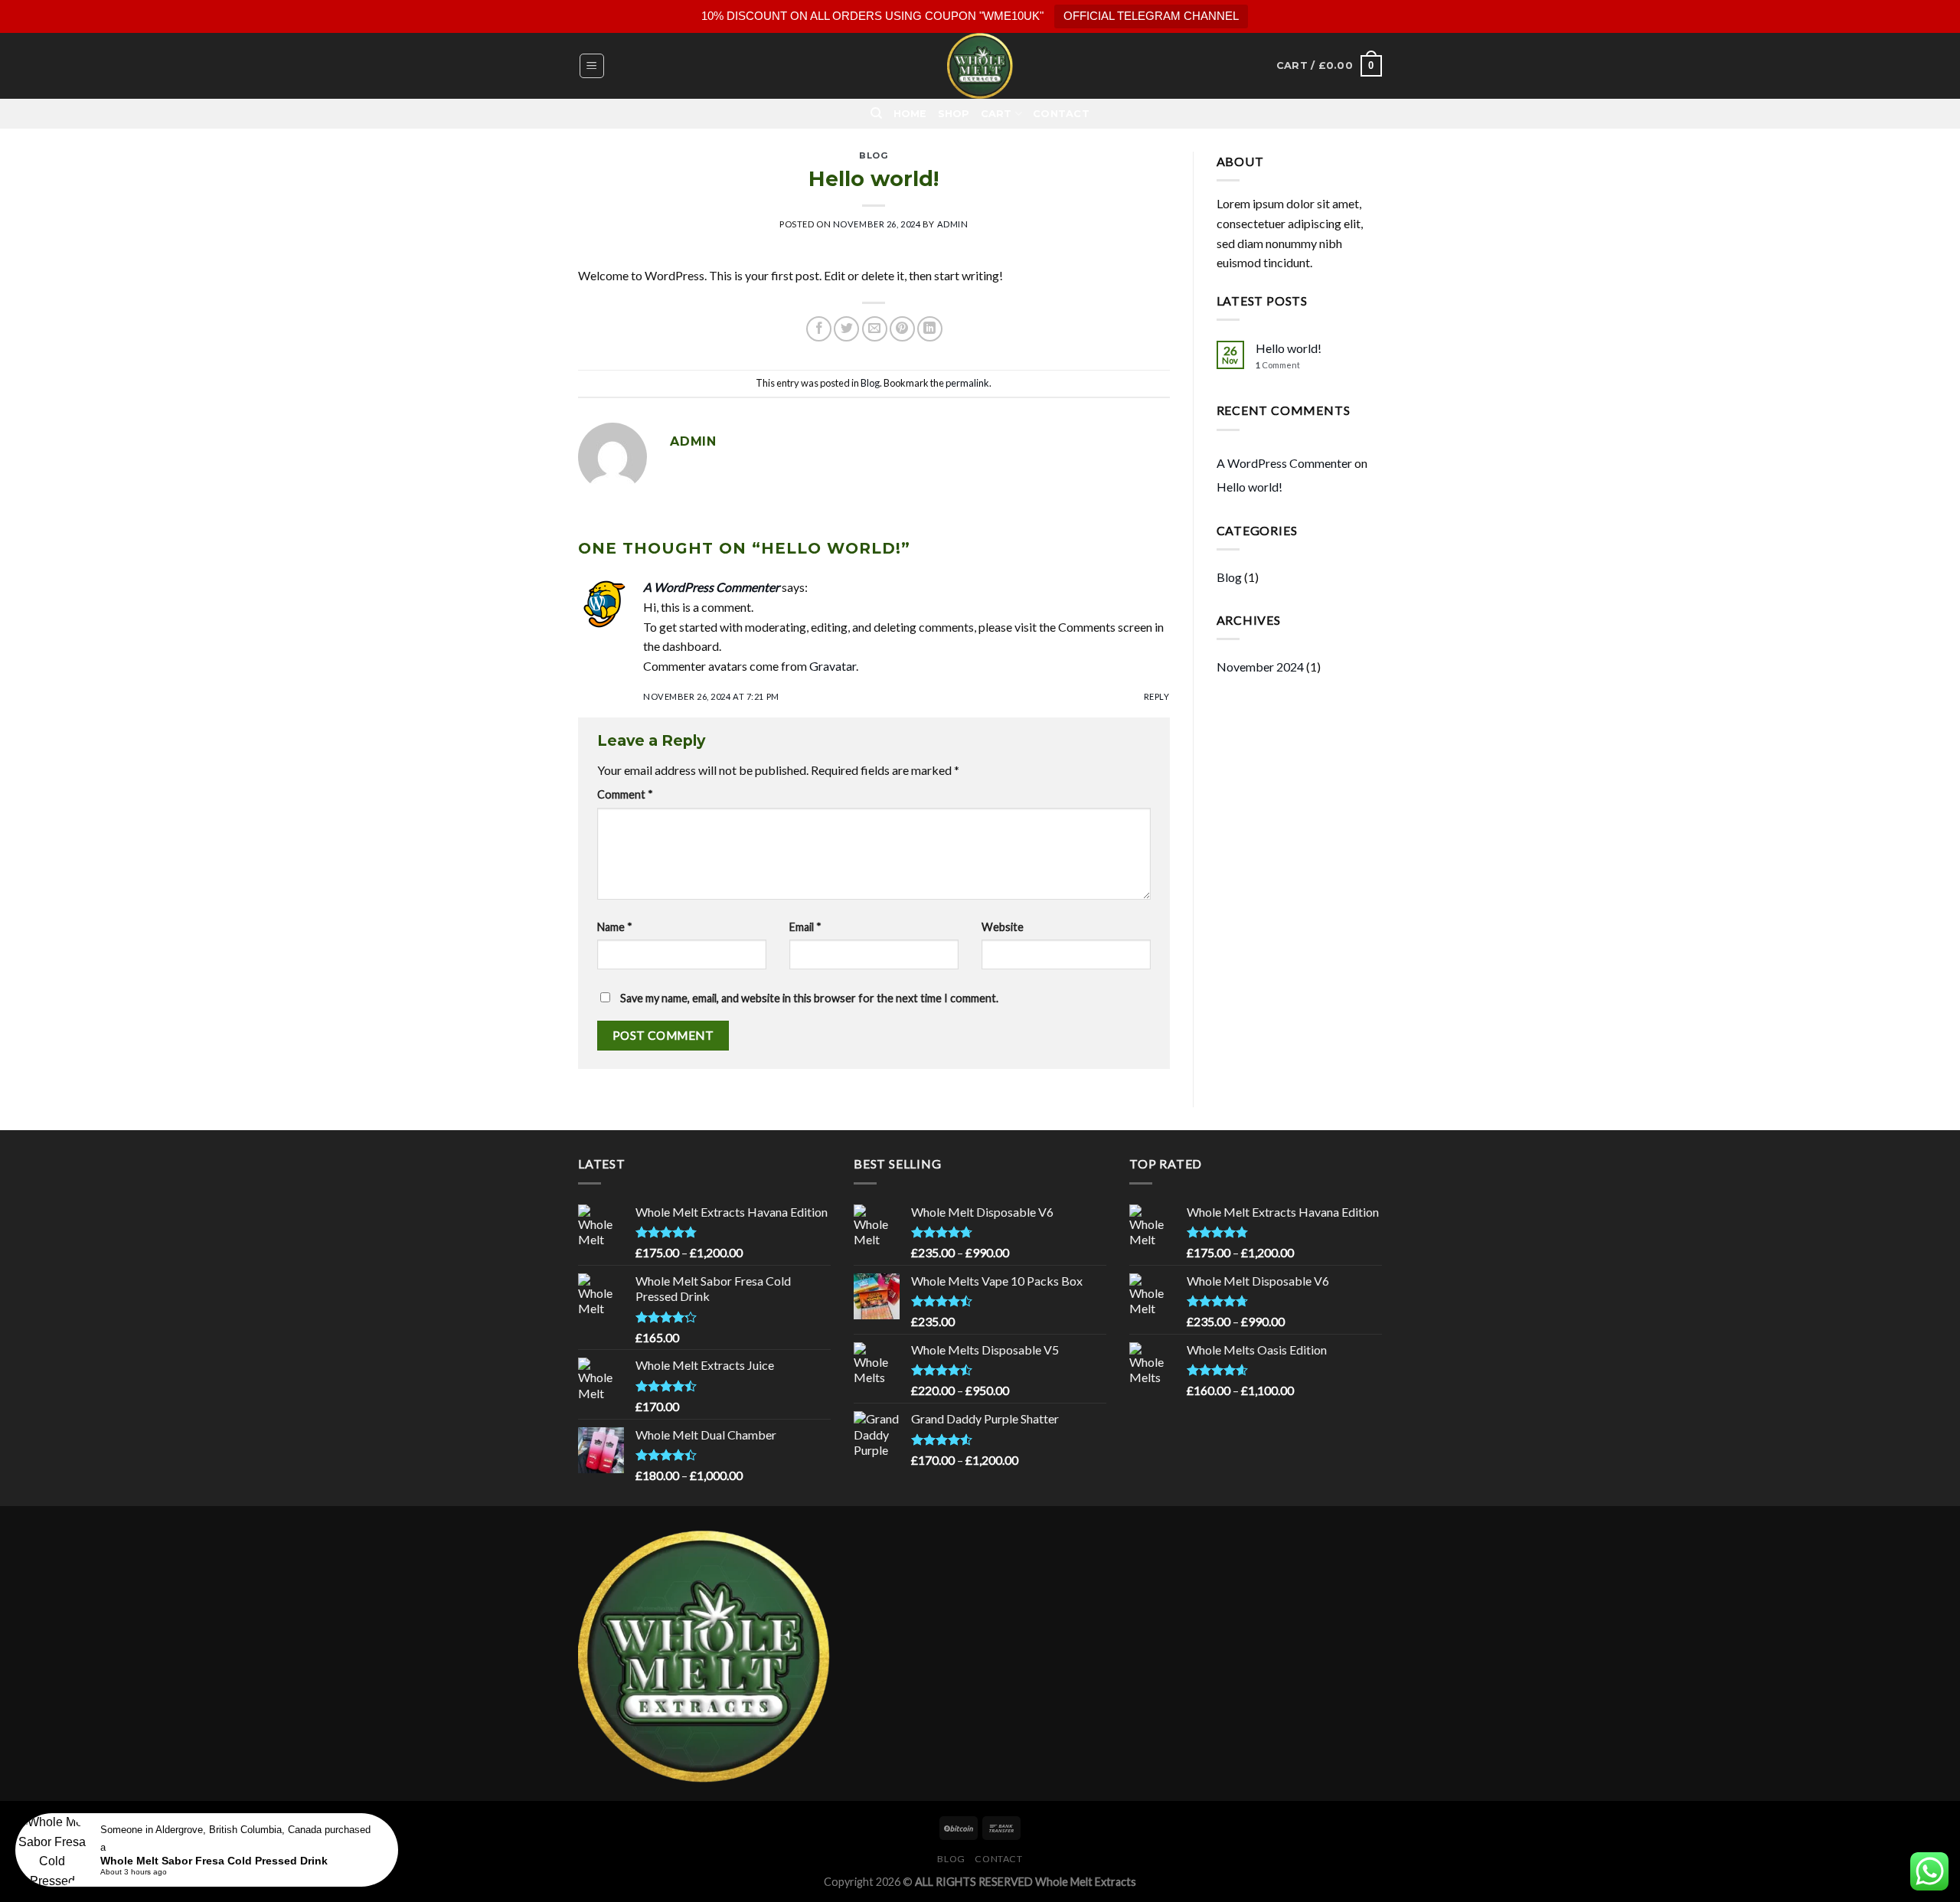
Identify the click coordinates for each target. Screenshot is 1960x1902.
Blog (874, 155)
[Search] (876, 113)
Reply (1157, 696)
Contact (1061, 114)
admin (953, 224)
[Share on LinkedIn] (930, 329)
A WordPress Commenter (711, 587)
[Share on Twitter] (846, 329)
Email (805, 927)
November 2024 (1260, 667)
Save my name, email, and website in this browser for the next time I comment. (809, 998)
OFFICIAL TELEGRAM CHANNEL (1151, 16)
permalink (967, 383)
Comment (625, 794)
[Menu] (592, 66)
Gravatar (833, 666)
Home (910, 114)
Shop (954, 114)
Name (615, 927)
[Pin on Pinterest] (902, 329)
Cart (996, 114)
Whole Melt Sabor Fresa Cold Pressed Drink (214, 1861)
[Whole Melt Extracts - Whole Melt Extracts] (980, 66)
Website (1003, 927)
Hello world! (1289, 348)
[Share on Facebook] (819, 329)
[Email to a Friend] (875, 329)
